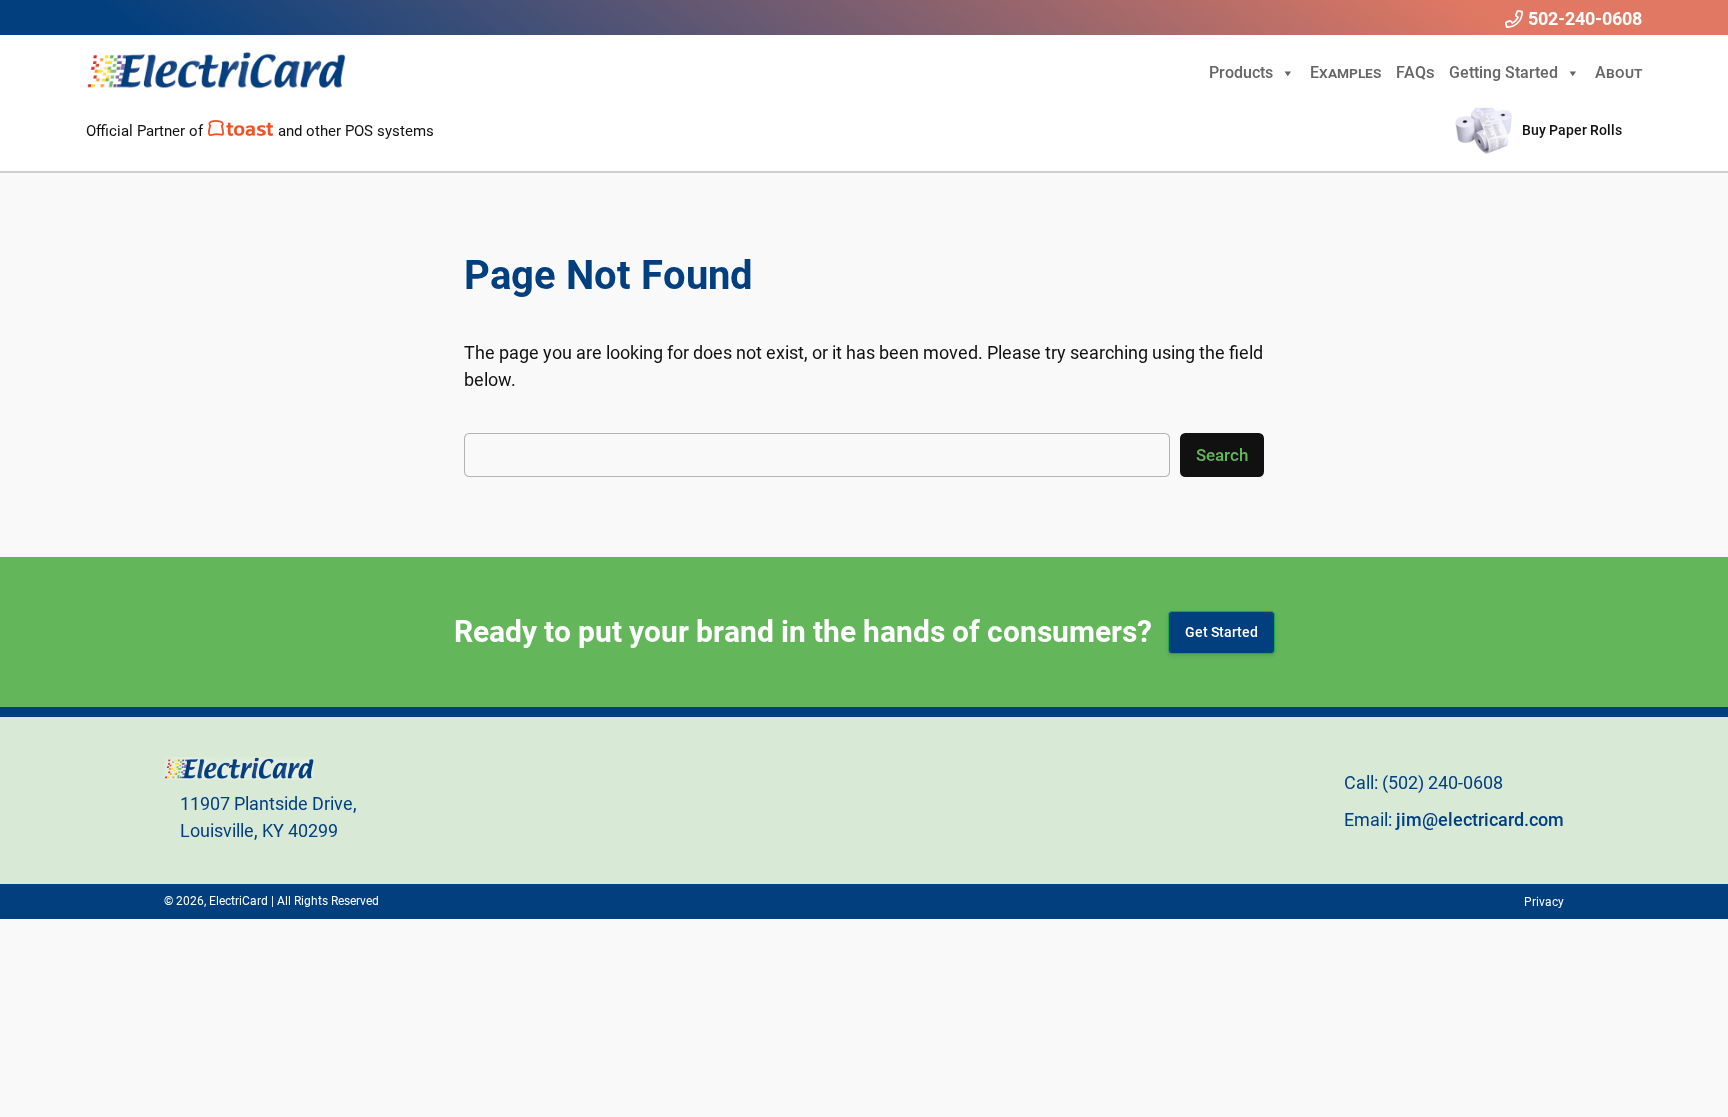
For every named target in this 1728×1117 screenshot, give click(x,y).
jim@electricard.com (1480, 819)
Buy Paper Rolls (1572, 130)
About (1618, 72)
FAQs (1415, 72)
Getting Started (1503, 72)
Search (1222, 455)
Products (1241, 72)
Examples (1345, 72)
